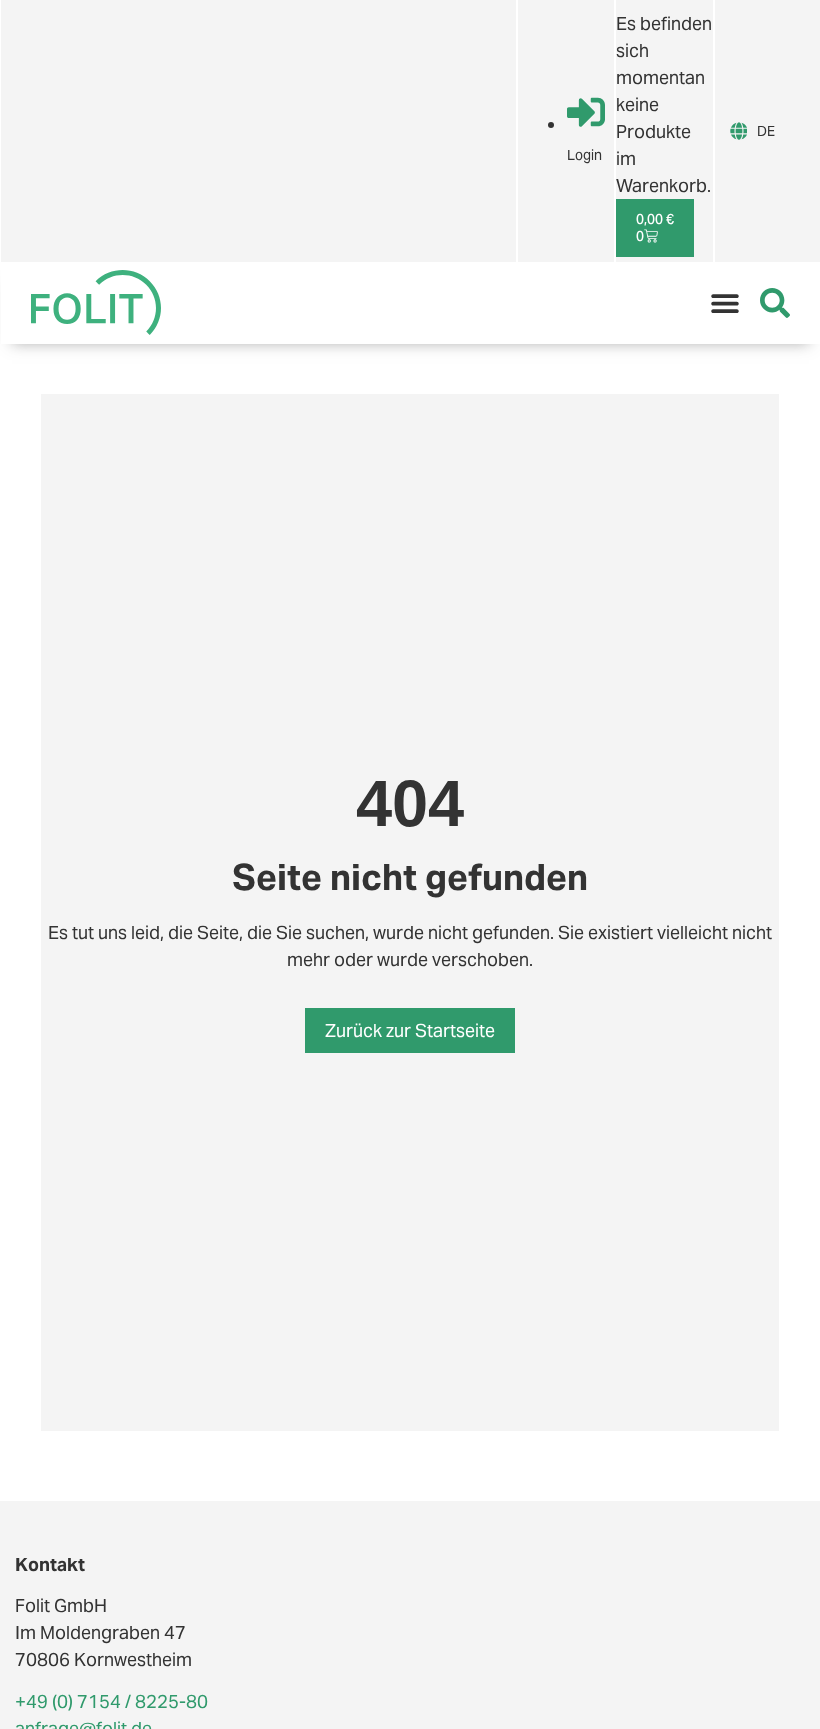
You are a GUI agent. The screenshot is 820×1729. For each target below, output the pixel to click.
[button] (725, 303)
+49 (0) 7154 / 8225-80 (111, 1701)
